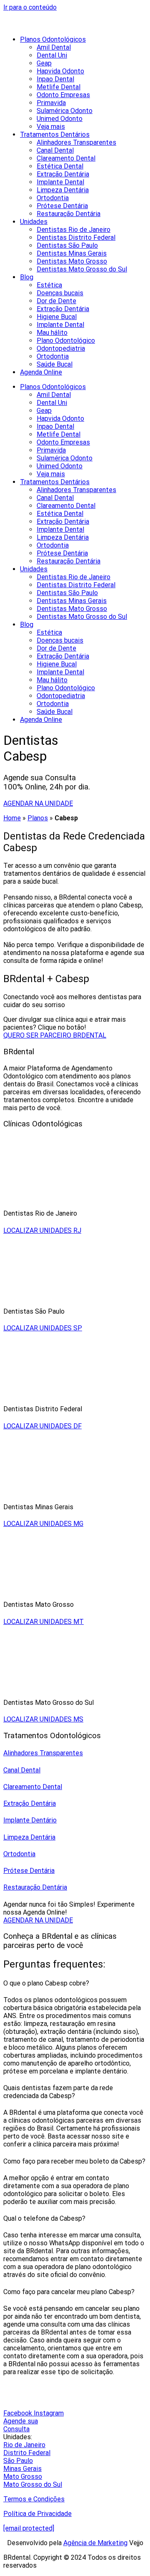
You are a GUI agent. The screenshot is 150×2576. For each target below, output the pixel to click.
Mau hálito (52, 333)
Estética (49, 285)
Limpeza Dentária (63, 190)
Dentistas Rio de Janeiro (74, 230)
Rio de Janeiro (24, 2445)
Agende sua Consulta (21, 2425)
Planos (38, 818)
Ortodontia (53, 198)
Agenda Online (41, 372)
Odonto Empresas (63, 95)
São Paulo (18, 2461)
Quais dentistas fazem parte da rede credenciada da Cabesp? (58, 2092)
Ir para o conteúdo (30, 7)
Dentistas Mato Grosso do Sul (82, 269)
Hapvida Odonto (60, 71)
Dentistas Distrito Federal (76, 237)
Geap (44, 63)
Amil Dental (54, 47)
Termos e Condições (34, 2499)
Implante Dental (60, 182)
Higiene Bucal (57, 317)
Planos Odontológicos (53, 39)
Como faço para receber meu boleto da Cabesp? (74, 2161)
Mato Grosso (23, 2477)
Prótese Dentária (62, 206)
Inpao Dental (55, 79)
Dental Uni (52, 55)
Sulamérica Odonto (65, 111)
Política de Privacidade (37, 2514)
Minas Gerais (22, 2469)
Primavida (51, 103)
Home (12, 818)
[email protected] (29, 2528)
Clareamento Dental (66, 158)
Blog (27, 277)
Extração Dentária (63, 174)
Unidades (34, 222)
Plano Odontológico (66, 341)
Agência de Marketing (95, 2543)
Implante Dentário (30, 1820)
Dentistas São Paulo (67, 245)
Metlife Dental (59, 87)
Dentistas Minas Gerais (72, 253)
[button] (75, 1983)
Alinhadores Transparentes (76, 142)
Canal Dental (55, 150)
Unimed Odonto (60, 119)
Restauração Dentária (69, 214)
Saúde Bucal (55, 364)
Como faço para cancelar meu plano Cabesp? (69, 2292)
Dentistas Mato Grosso (72, 261)
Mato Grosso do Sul (33, 2484)
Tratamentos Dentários (55, 134)
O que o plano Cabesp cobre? (46, 1983)
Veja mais (51, 127)
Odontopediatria (61, 348)
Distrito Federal (27, 2453)
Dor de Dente (56, 301)
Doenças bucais (60, 293)
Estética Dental (60, 166)
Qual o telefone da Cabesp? (44, 2218)
